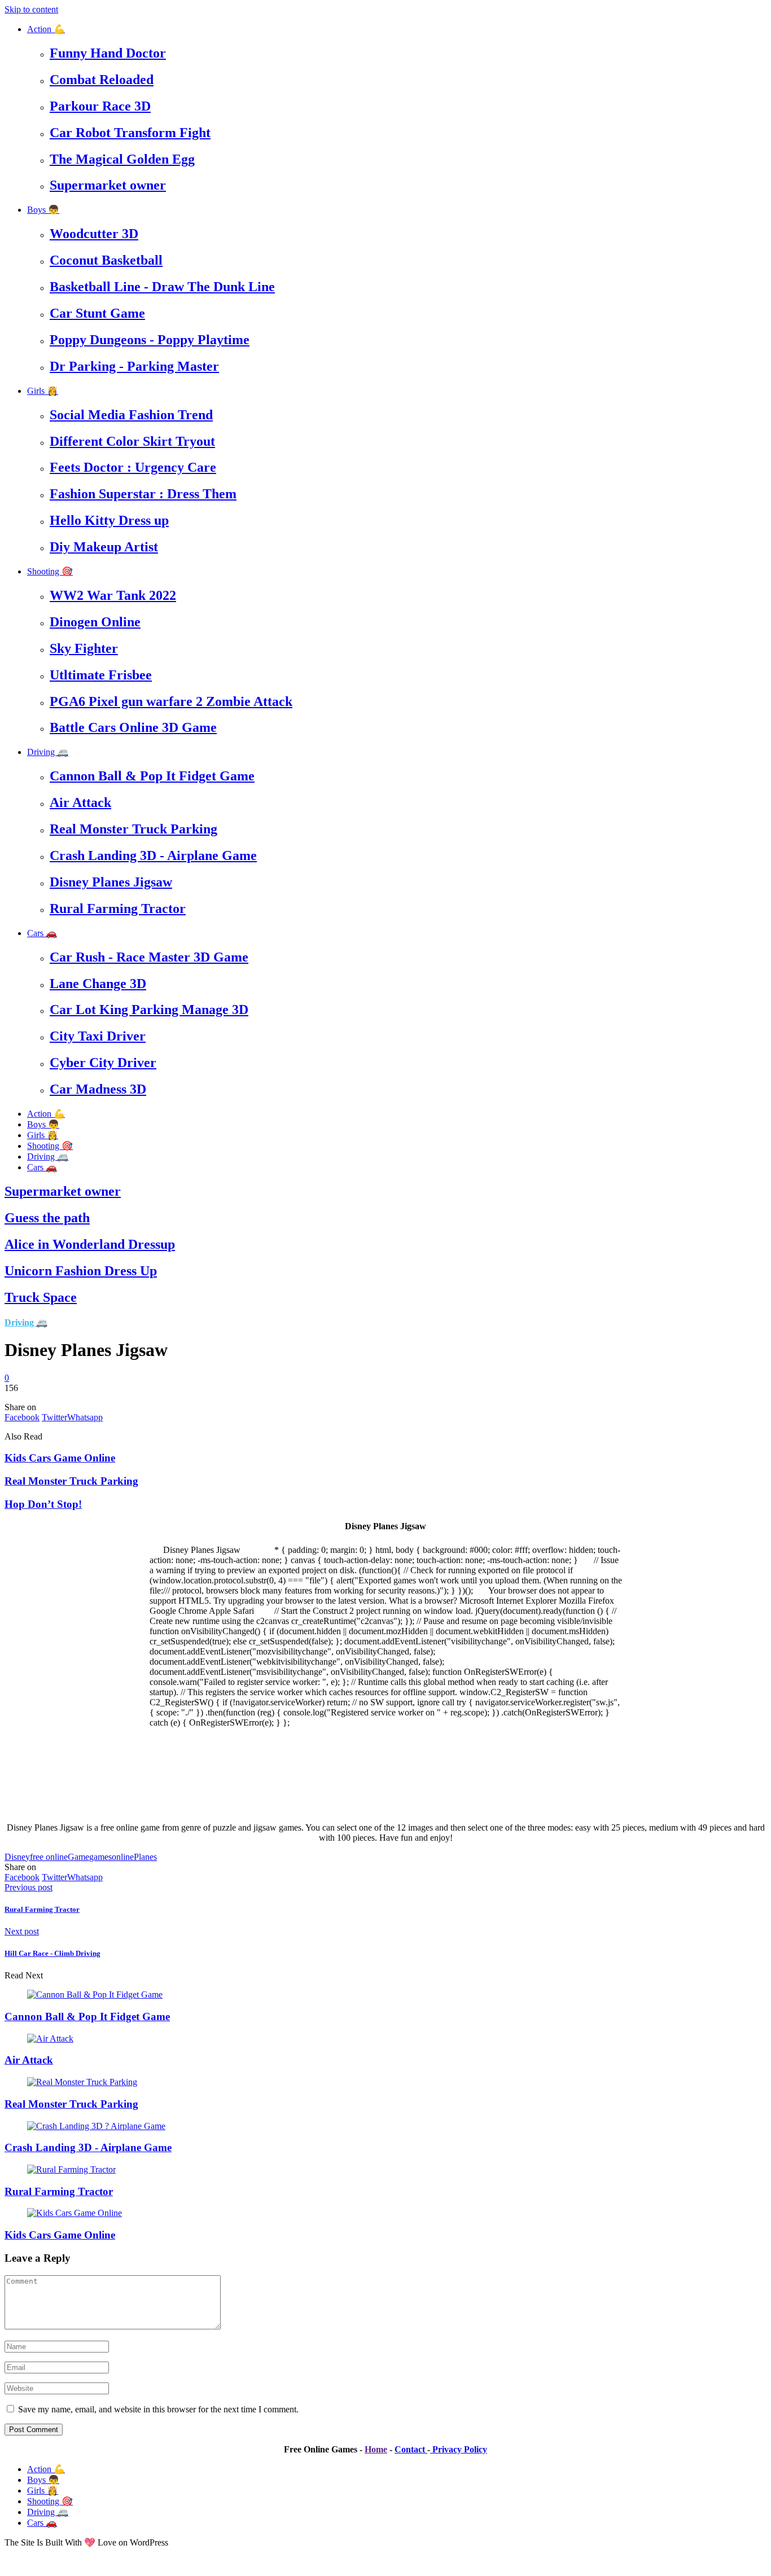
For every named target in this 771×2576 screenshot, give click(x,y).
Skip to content (31, 9)
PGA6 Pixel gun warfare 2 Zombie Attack (171, 701)
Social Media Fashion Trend (131, 415)
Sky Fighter (84, 648)
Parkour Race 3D (100, 106)
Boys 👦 (43, 210)
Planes (145, 1857)
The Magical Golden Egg (122, 159)
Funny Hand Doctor (108, 53)
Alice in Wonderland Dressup (90, 1244)
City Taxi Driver (98, 1036)
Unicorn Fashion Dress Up (81, 1271)
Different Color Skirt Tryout (132, 441)
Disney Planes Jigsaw (111, 882)
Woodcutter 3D (94, 234)
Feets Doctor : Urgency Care (133, 467)
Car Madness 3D (98, 1089)
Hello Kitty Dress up (109, 520)
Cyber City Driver (103, 1063)
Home (376, 2449)
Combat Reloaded (102, 80)
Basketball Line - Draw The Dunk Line (162, 287)
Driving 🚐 (48, 752)
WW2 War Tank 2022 (113, 595)
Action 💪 (46, 29)
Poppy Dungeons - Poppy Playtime (150, 340)
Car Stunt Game (97, 313)
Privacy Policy (459, 2449)
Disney (17, 1857)
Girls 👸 (43, 391)
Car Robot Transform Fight (130, 133)
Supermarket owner (108, 185)
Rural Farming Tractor (118, 909)
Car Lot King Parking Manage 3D (149, 1010)
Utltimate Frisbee (101, 675)
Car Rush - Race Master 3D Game (149, 957)
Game (78, 1857)
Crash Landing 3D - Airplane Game (153, 855)
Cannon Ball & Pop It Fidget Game (152, 776)
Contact (411, 2449)
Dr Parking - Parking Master (134, 366)
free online (49, 1857)
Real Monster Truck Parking (133, 829)
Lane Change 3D (98, 984)
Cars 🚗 (42, 933)
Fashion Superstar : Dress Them (143, 494)
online (123, 1857)
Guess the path (47, 1218)
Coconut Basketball (106, 260)
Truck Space (41, 1297)
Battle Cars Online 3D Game (133, 727)
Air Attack (80, 802)
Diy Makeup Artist (104, 547)
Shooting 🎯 (50, 571)
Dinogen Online (95, 622)
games (100, 1857)
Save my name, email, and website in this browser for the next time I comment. (158, 2409)
